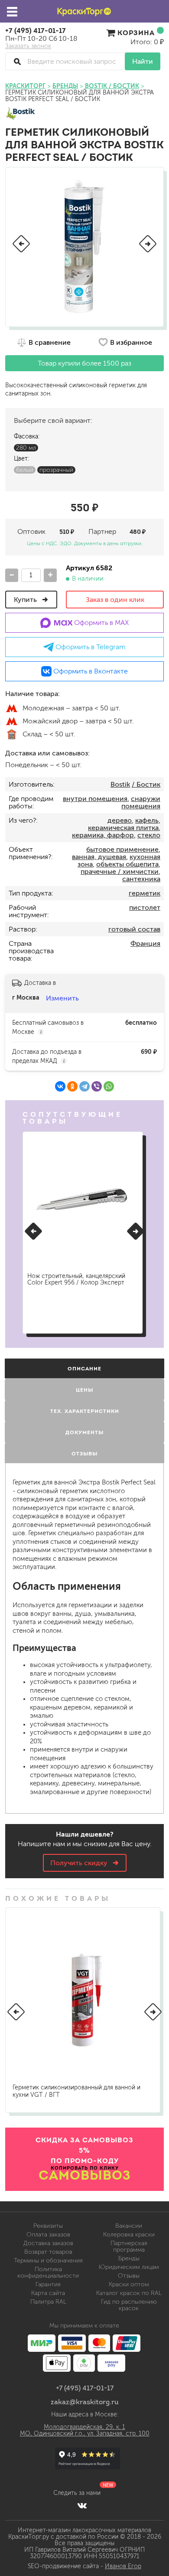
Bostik (120, 784)
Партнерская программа (129, 2246)
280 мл (26, 448)
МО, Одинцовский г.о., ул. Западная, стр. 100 (85, 2434)
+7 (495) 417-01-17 (36, 30)
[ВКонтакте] (60, 1086)
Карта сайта (48, 2293)
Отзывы (129, 2276)
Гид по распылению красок (129, 2305)
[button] (21, 244)
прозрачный (56, 470)
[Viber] (97, 1086)
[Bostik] (21, 114)
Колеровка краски (129, 2234)
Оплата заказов (48, 2234)
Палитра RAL (48, 2302)
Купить (26, 600)
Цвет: (21, 459)
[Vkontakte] (82, 2505)
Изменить (62, 998)
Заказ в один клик (115, 600)
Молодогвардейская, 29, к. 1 (84, 2427)
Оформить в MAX (101, 623)
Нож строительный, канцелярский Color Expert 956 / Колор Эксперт (76, 1279)
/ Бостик (146, 784)
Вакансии (129, 2226)
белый (25, 470)
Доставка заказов (48, 2243)
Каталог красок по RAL (129, 2293)
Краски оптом (129, 2284)
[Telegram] (84, 1086)
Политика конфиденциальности (48, 2272)
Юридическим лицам (129, 2267)
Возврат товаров (48, 2252)
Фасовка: (27, 436)
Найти (143, 61)
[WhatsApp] (109, 1086)
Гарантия (48, 2284)
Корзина (136, 33)
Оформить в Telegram (90, 647)
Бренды (129, 2258)
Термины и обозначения (48, 2261)
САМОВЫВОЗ (85, 2175)
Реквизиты (48, 2226)
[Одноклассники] (72, 1086)
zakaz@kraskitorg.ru (85, 2402)
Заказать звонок (28, 46)
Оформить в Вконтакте (90, 671)
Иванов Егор (123, 2566)
